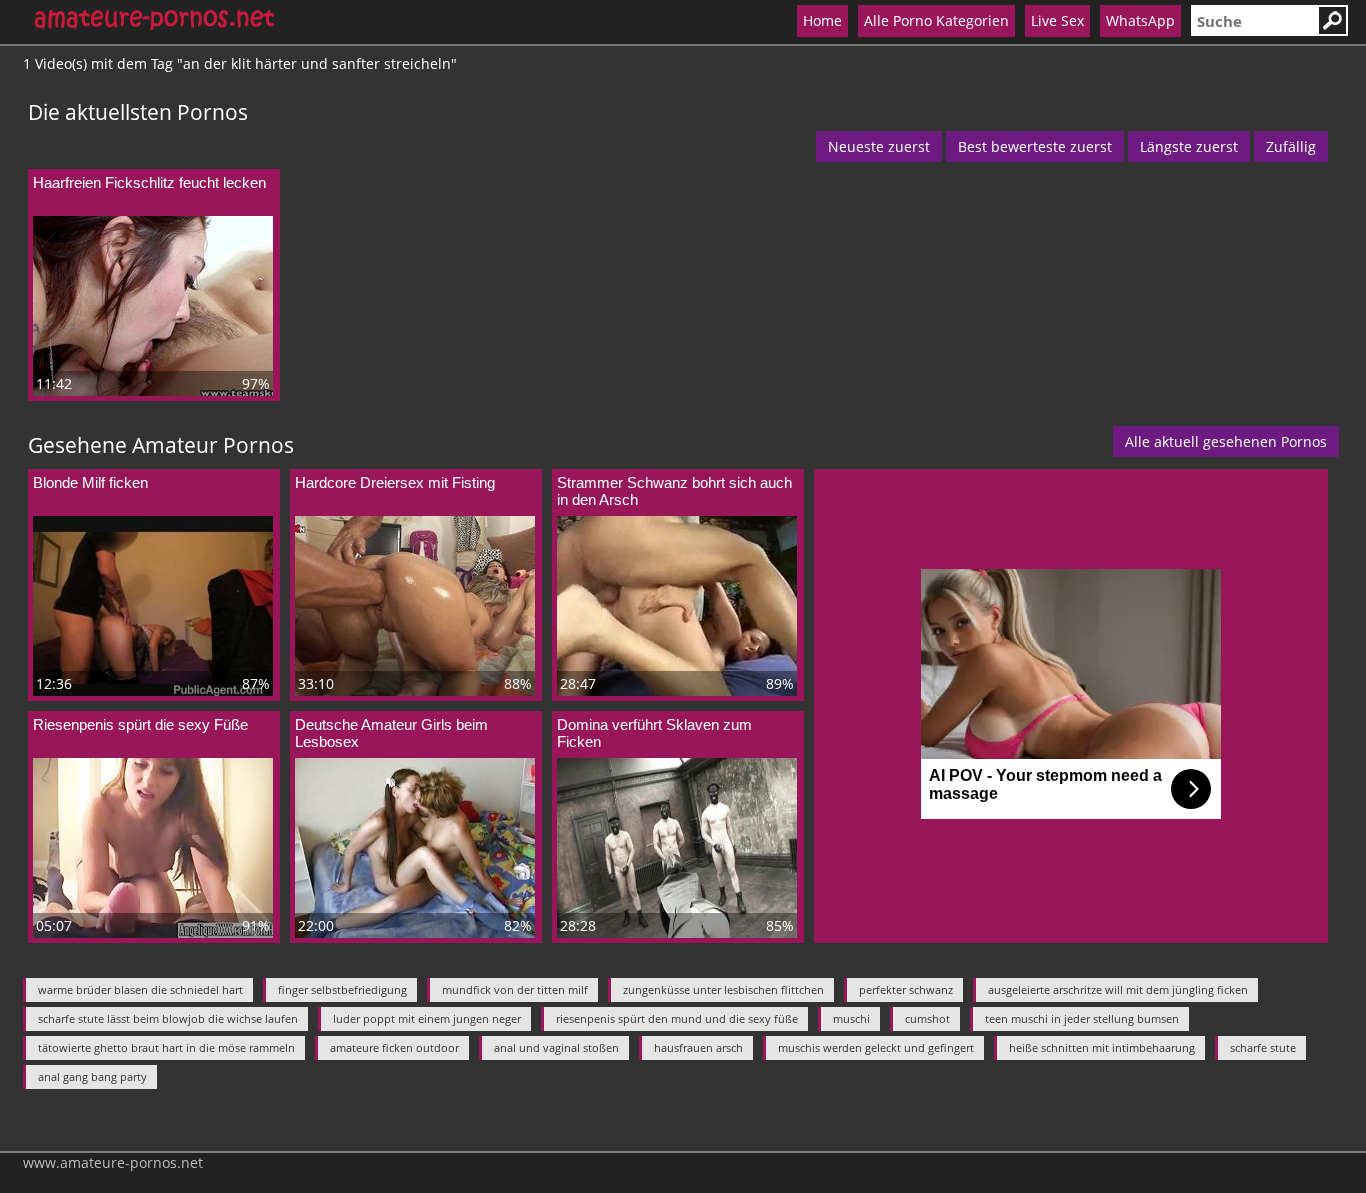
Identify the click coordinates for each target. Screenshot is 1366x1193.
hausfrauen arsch (698, 1047)
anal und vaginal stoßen (556, 1047)
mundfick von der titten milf (515, 989)
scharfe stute (1263, 1047)
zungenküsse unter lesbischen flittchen (723, 989)
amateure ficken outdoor (394, 1047)
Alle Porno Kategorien (936, 20)
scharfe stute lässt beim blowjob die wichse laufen (168, 1018)
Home (822, 20)
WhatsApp (1140, 20)
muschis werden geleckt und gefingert (876, 1047)
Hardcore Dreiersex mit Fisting (395, 482)
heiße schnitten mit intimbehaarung (1102, 1047)
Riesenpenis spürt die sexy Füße (140, 724)
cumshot (927, 1018)
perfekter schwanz (906, 989)
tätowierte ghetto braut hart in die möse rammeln (166, 1047)
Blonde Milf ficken (90, 482)
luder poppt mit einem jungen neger (427, 1018)
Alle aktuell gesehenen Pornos (1226, 441)
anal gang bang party (92, 1076)
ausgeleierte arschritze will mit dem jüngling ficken (1118, 989)
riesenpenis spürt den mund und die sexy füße (677, 1018)
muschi (851, 1018)
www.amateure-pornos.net (113, 1162)
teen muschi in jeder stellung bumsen (1082, 1018)
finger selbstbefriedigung (342, 989)
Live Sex (1057, 20)
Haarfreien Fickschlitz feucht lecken (149, 182)
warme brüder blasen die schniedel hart (140, 989)
